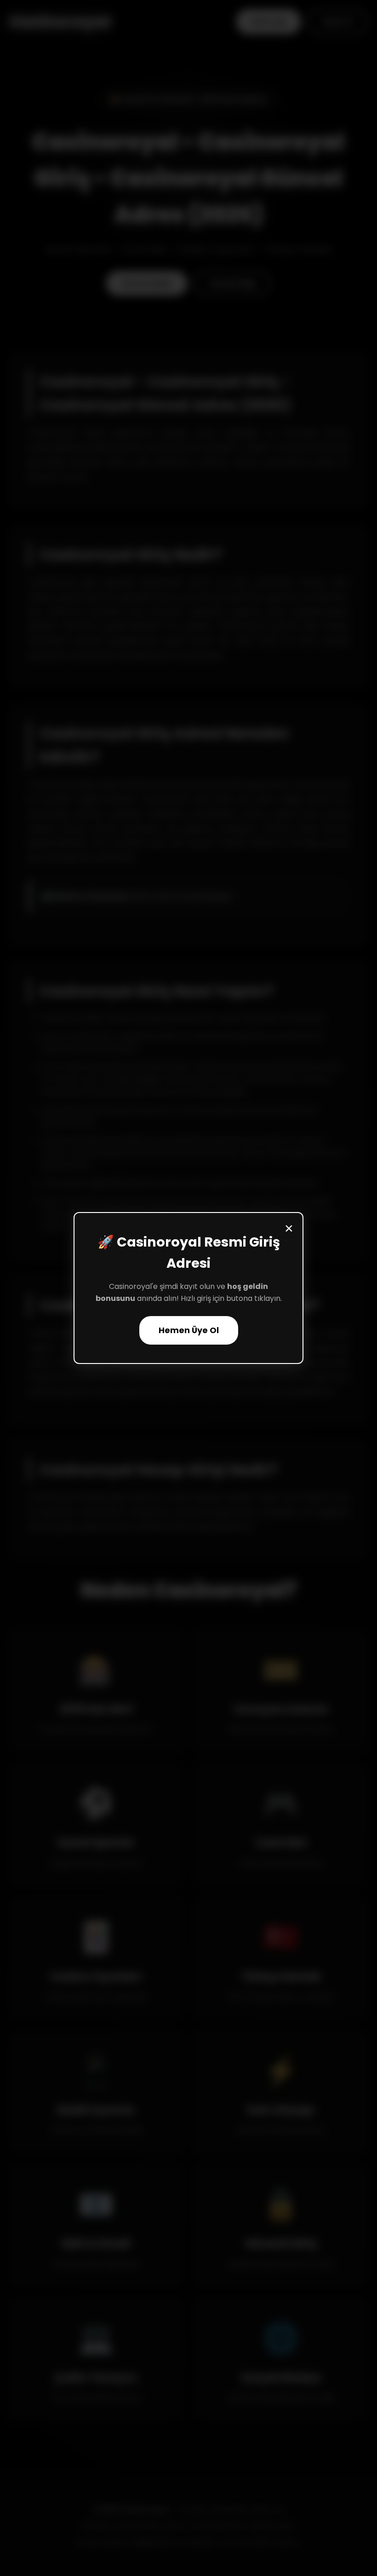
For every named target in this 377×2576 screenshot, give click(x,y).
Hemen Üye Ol (189, 1330)
